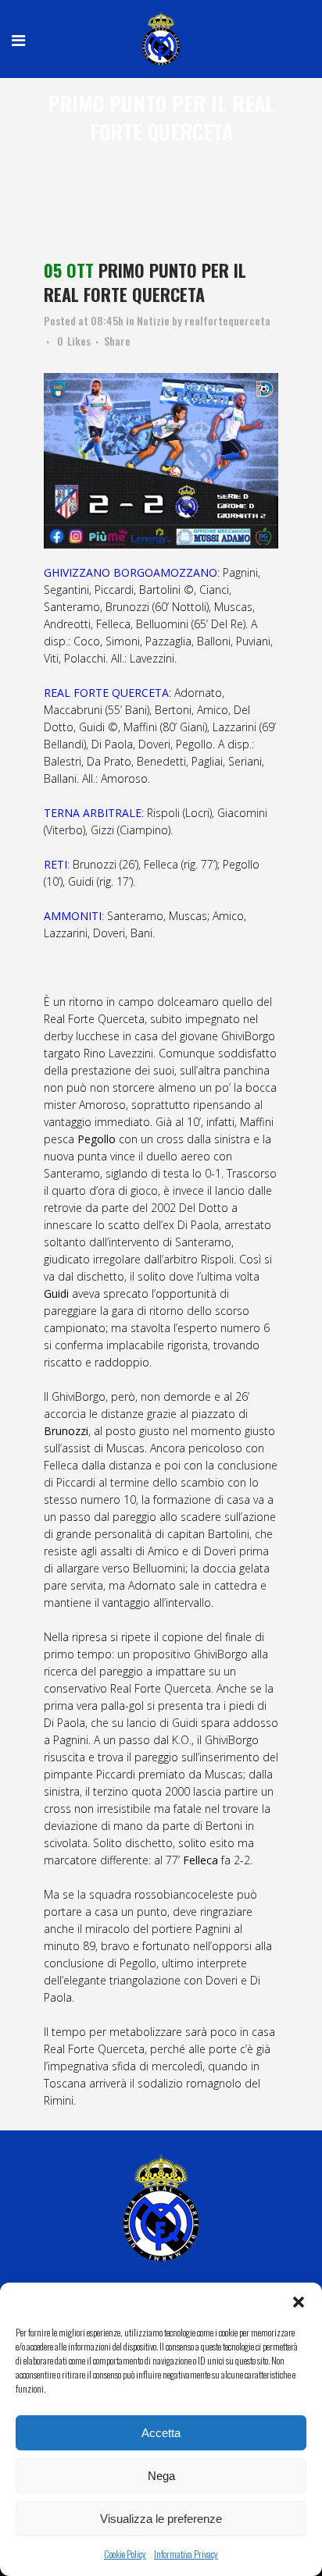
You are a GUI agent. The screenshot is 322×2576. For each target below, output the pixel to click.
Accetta (161, 2433)
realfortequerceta (227, 320)
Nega (161, 2476)
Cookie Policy (125, 2554)
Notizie (153, 320)
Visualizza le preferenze (161, 2519)
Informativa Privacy (186, 2554)
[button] (299, 2302)
